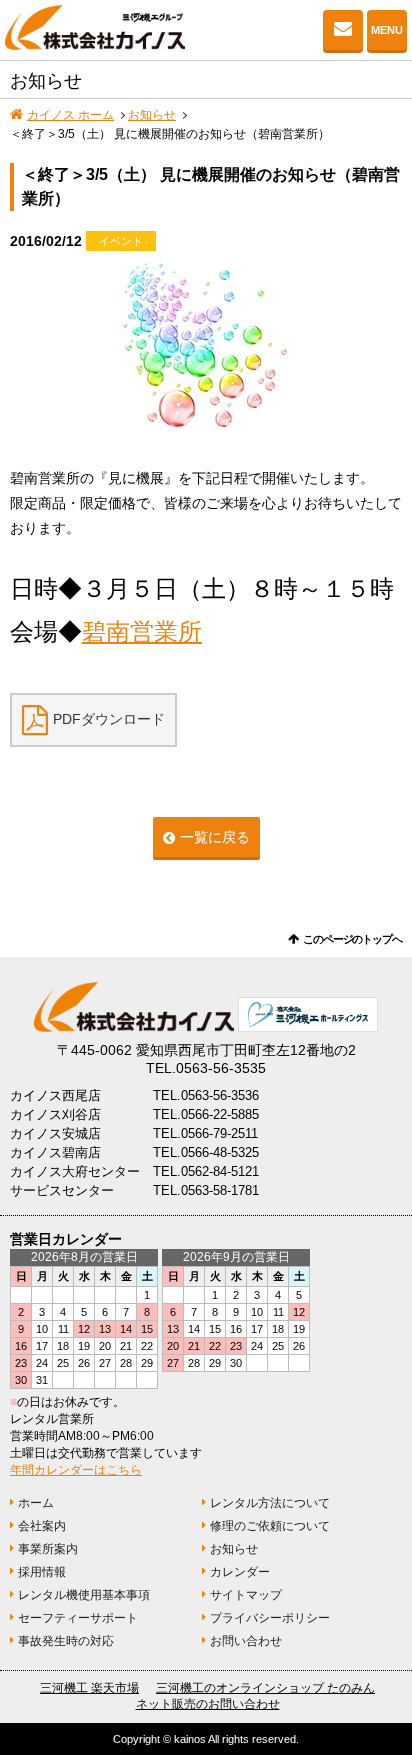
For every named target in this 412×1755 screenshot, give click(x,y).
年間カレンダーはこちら (76, 1470)
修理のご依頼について (270, 1526)
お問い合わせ (343, 30)
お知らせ (152, 115)
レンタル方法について (270, 1503)
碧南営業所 (142, 631)
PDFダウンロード (109, 719)
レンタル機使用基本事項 (84, 1595)
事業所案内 (48, 1549)
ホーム (36, 1503)
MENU (387, 30)
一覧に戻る (215, 837)
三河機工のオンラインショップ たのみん (265, 1688)
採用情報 (42, 1572)
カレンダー (240, 1572)
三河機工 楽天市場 (89, 1688)
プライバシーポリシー (270, 1618)
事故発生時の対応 (66, 1641)
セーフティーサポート (78, 1618)
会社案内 (42, 1526)
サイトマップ (246, 1595)
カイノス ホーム (70, 115)
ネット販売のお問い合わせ (208, 1704)
